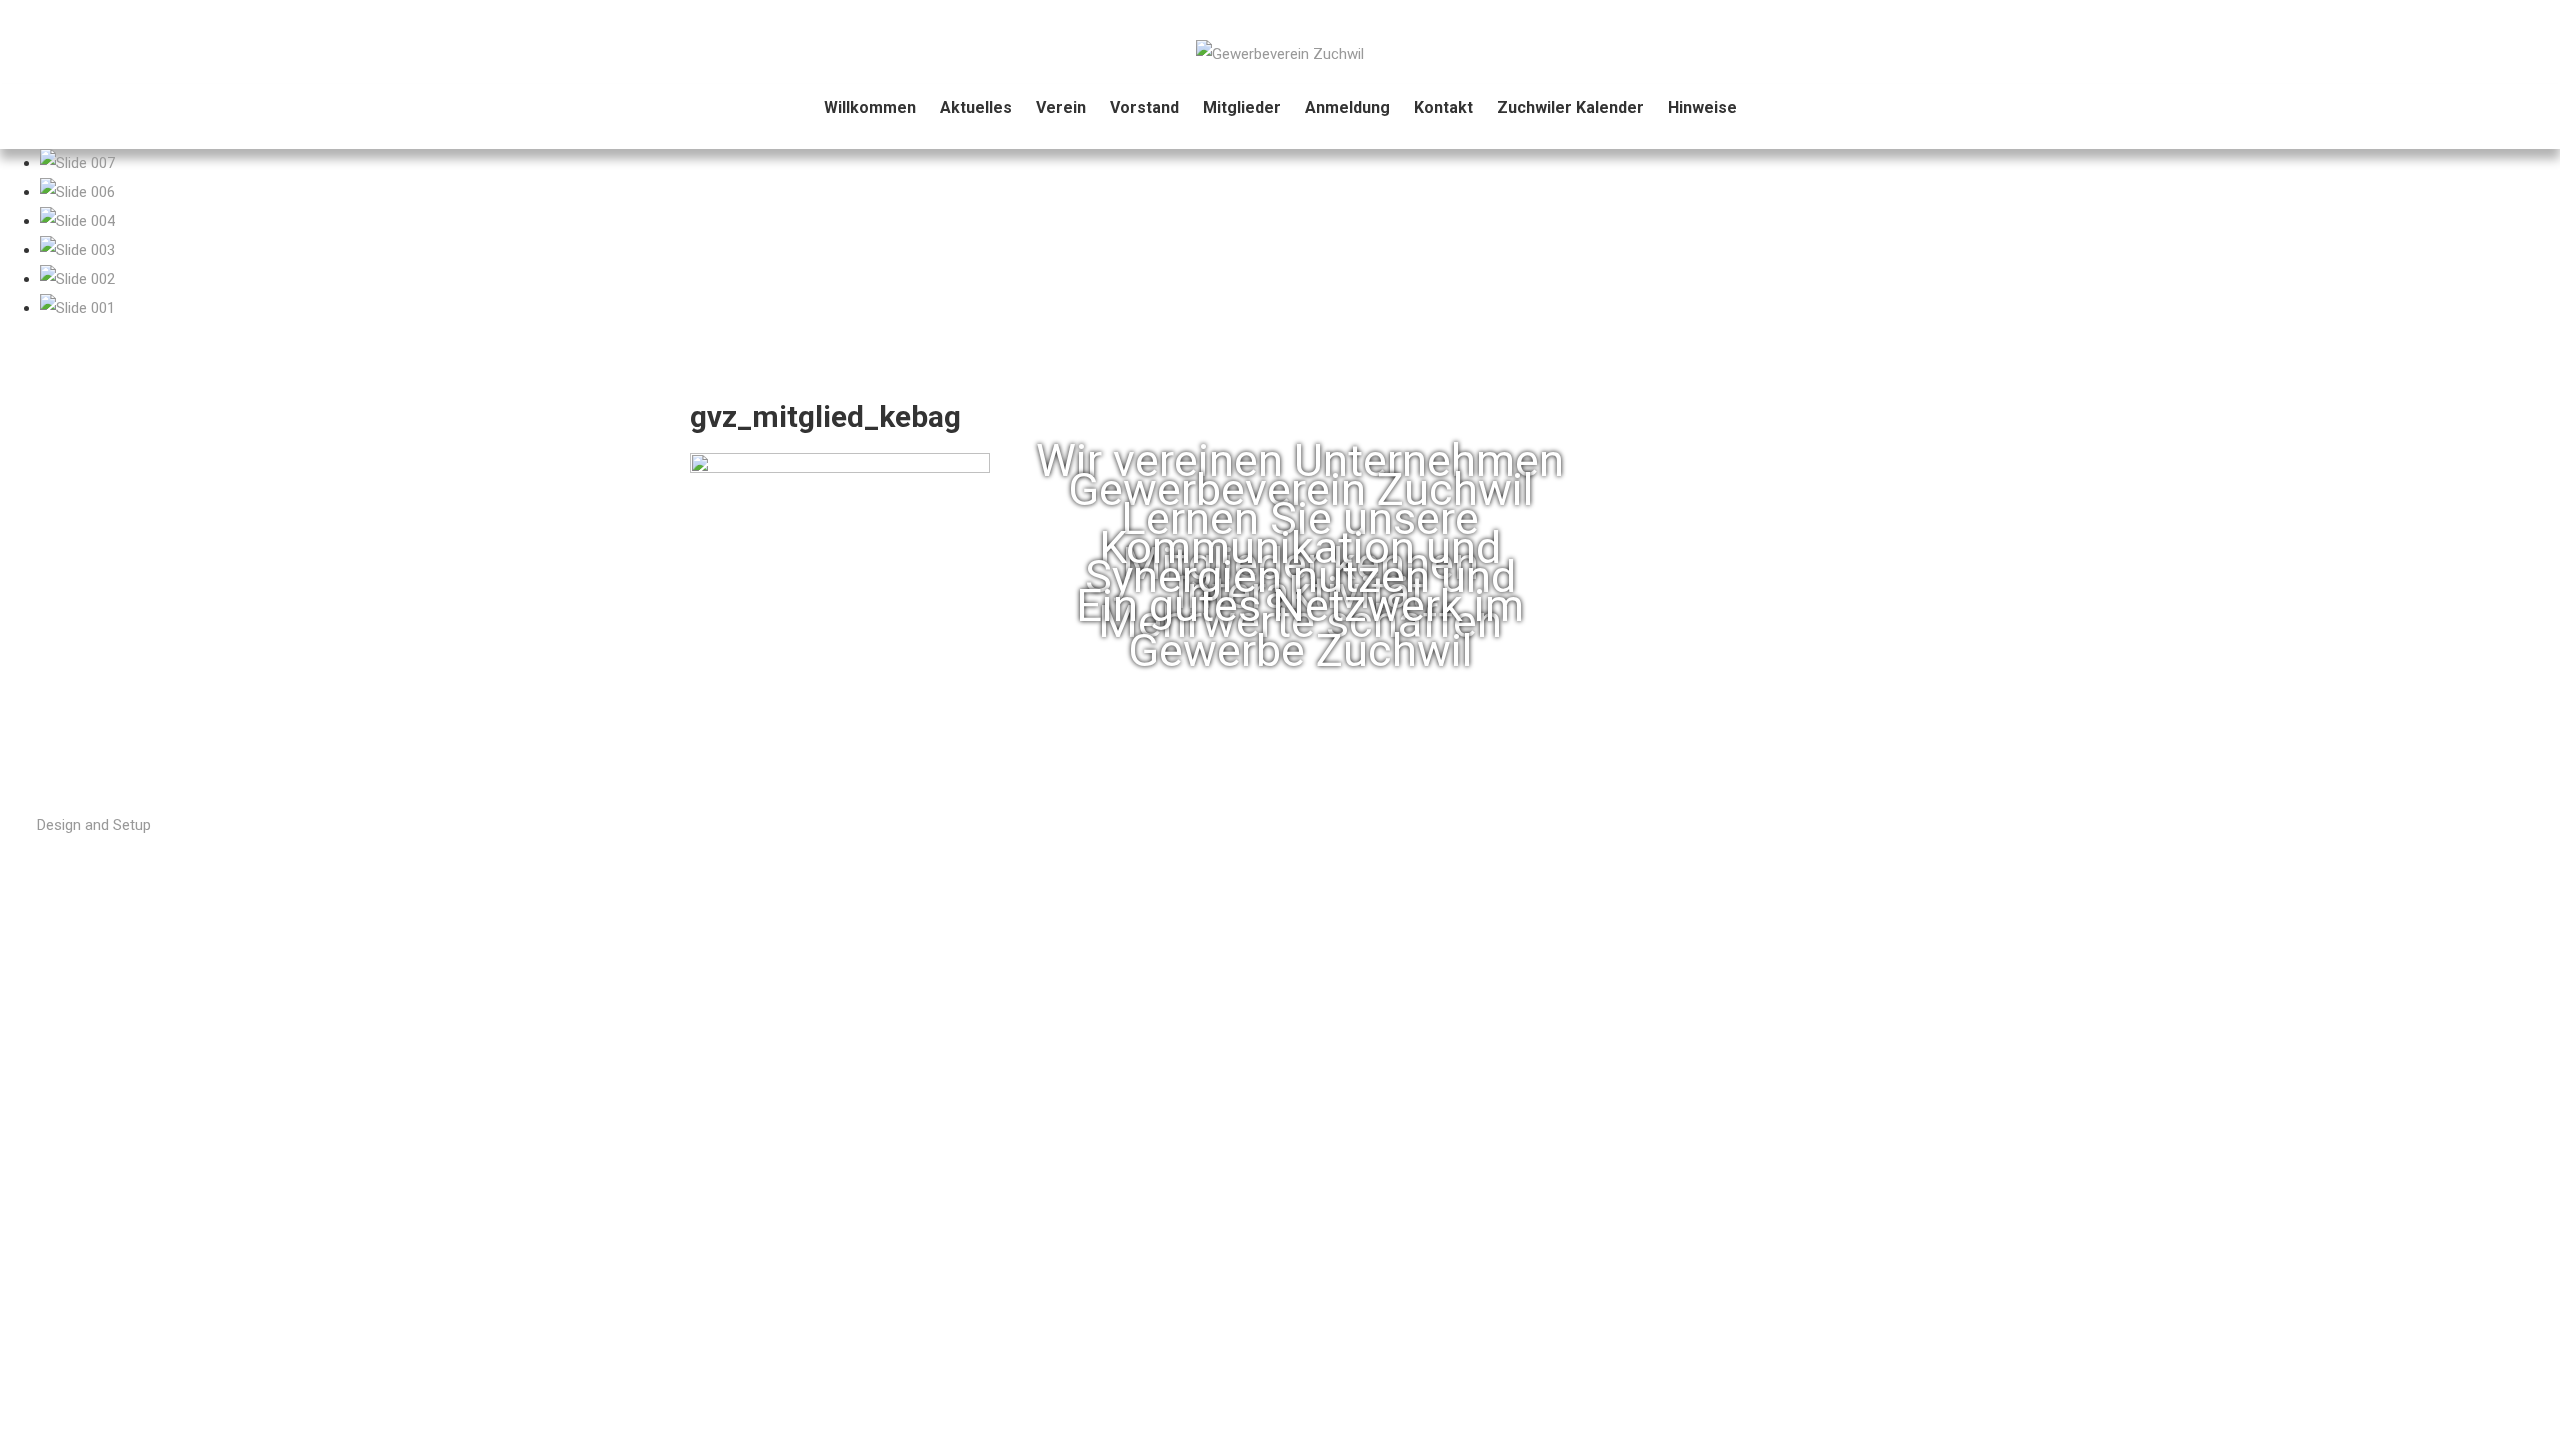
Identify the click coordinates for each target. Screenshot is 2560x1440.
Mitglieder (1242, 107)
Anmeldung (1347, 107)
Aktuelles (976, 107)
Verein (1061, 107)
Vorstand (1144, 107)
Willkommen (870, 107)
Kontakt (1443, 107)
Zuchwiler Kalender (1570, 107)
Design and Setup (94, 825)
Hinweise (1702, 107)
